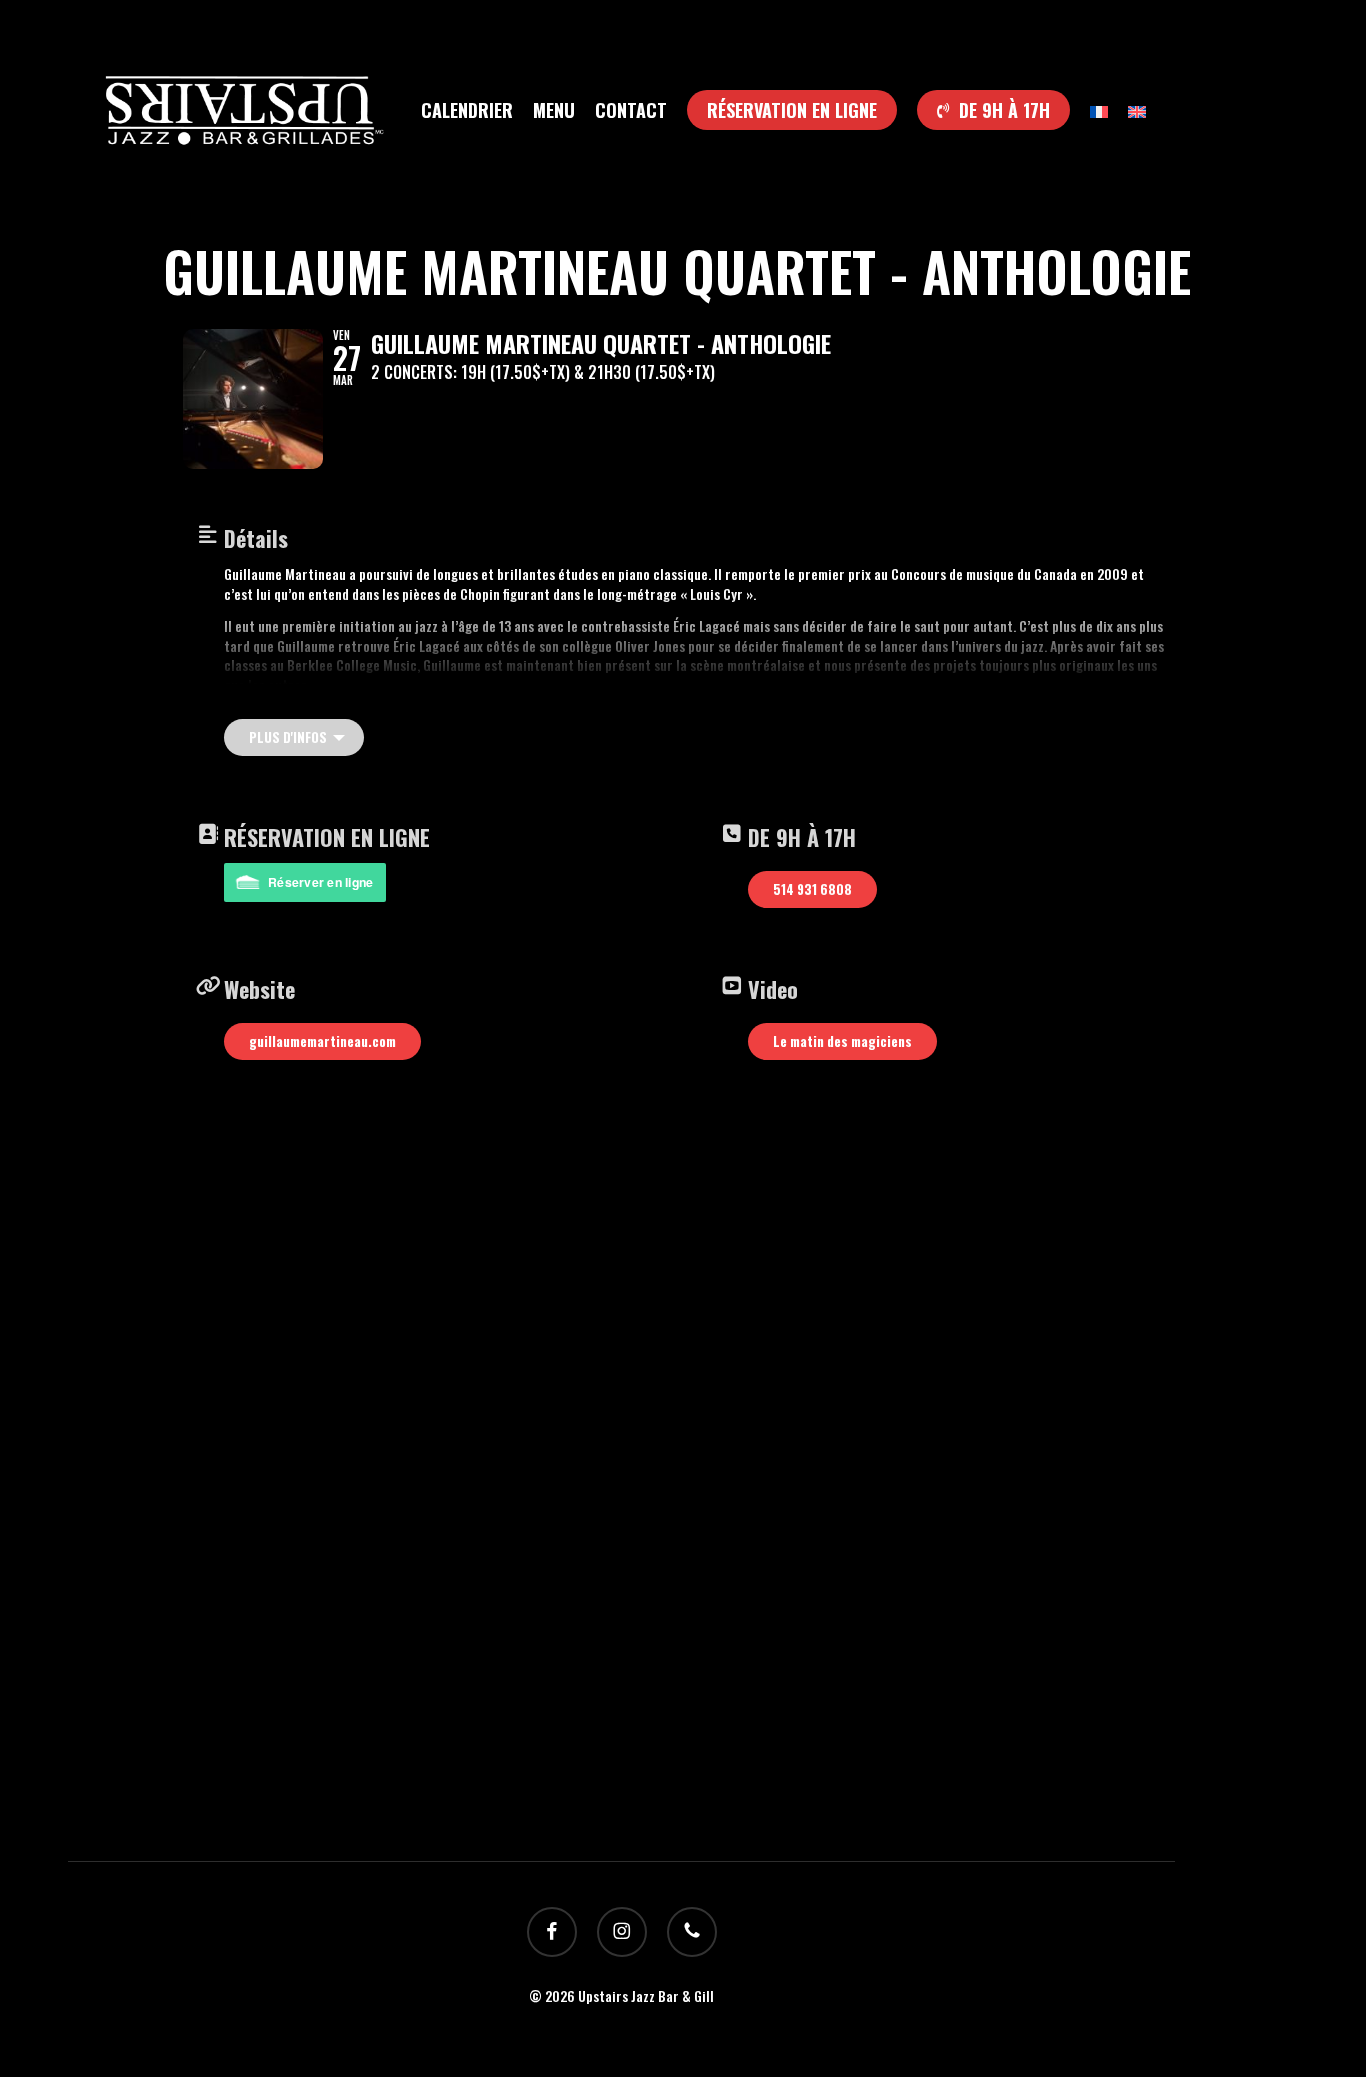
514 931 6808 (812, 889)
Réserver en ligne (320, 882)
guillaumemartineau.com (322, 1041)
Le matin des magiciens (842, 1041)
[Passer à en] (1137, 110)
